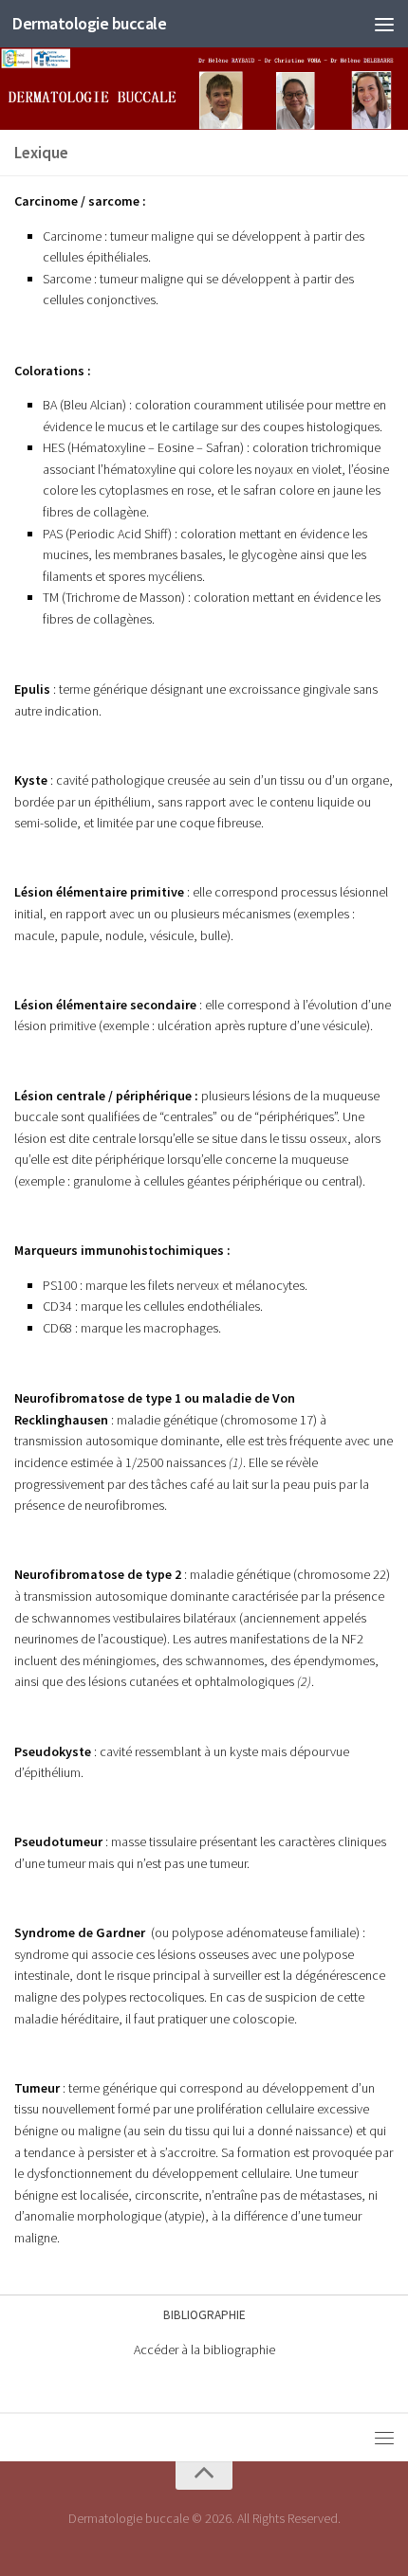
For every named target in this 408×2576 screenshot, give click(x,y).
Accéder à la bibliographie (204, 2349)
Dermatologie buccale (89, 23)
